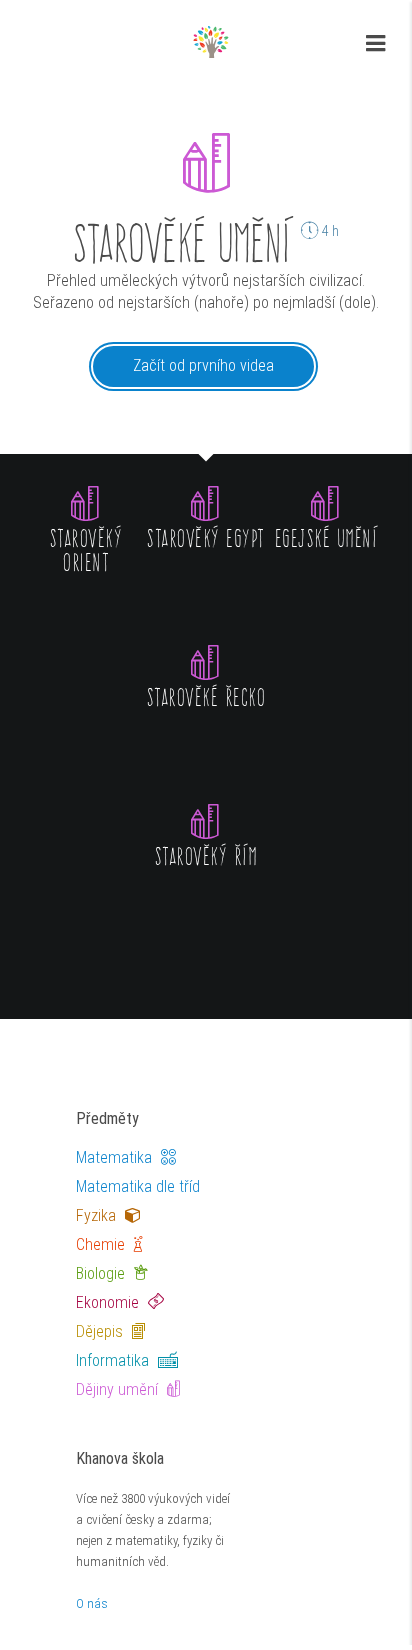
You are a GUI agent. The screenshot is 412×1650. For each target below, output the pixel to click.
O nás (92, 1603)
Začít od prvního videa (203, 365)
